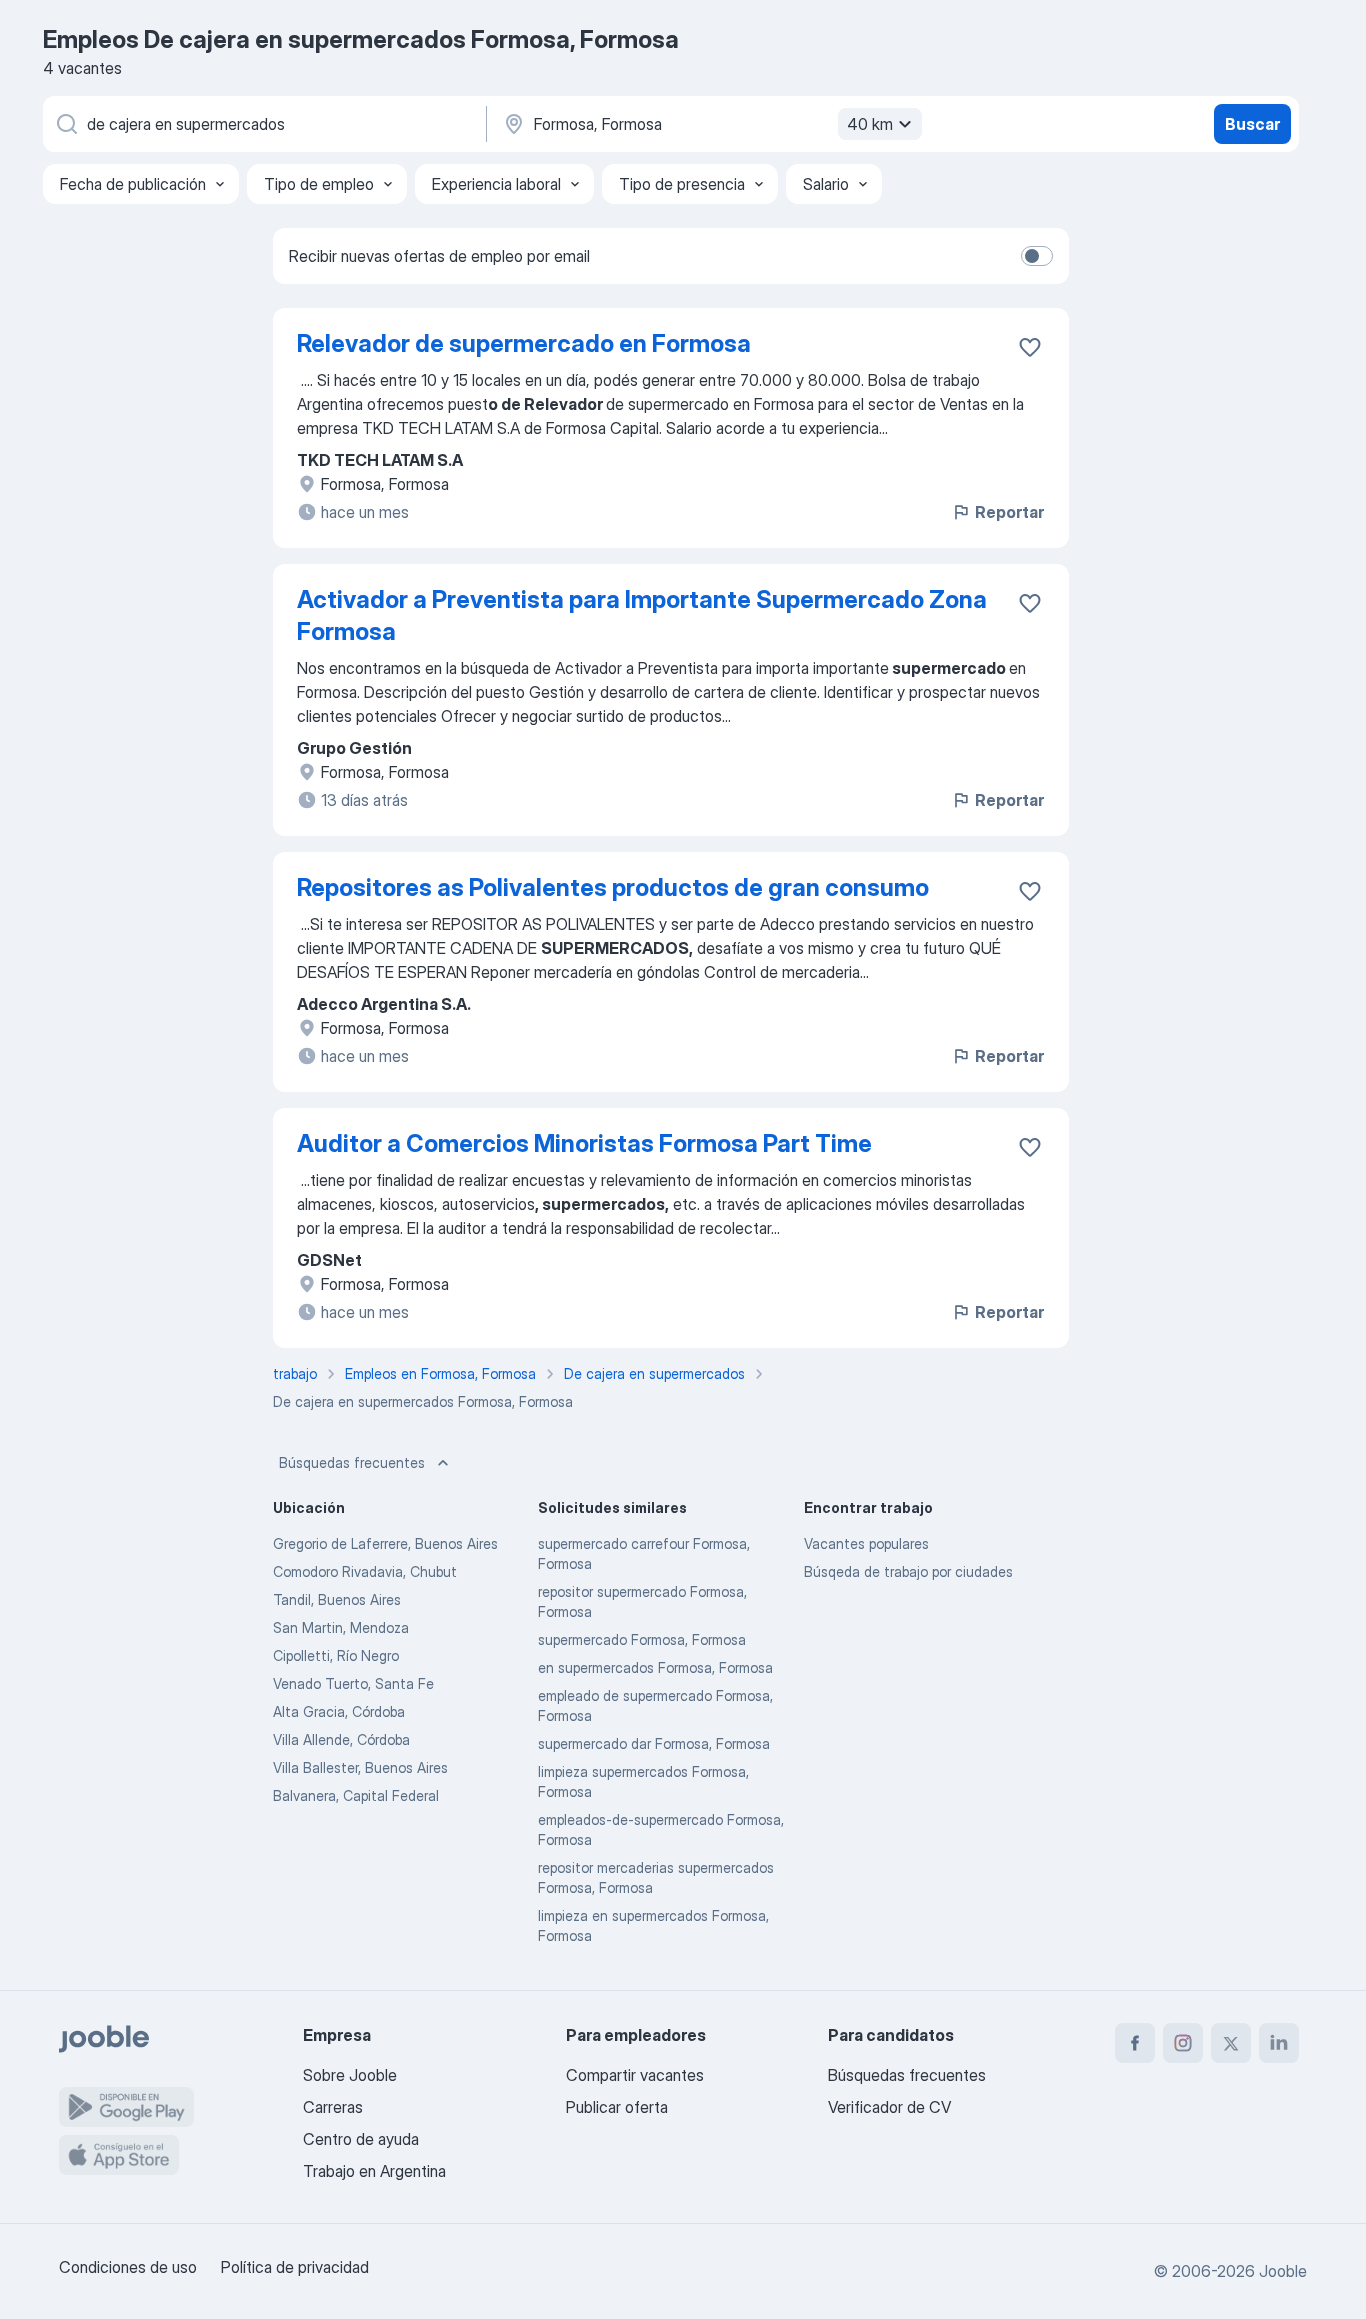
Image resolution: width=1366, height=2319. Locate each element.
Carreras (333, 2107)
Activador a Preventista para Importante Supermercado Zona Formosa (642, 615)
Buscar (1252, 124)
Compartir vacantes (635, 2075)
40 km (870, 124)
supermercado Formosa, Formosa (642, 1639)
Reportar (1009, 512)
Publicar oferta (617, 2107)
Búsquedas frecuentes (352, 1462)
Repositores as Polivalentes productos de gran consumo (613, 887)
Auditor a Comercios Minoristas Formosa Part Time (584, 1143)
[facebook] (1135, 2043)
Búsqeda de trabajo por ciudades (908, 1571)
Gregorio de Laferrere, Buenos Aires (385, 1543)
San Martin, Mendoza (341, 1627)
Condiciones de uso (128, 2267)
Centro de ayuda (361, 2139)
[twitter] (1231, 2043)
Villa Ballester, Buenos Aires (360, 1767)
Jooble (1283, 2271)
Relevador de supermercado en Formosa (524, 343)
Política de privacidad (295, 2267)
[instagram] (1183, 2043)
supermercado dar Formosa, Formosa (654, 1743)
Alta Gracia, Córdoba (339, 1711)
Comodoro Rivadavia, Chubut (365, 1571)
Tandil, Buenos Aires (337, 1599)
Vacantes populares (866, 1543)
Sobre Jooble (350, 2075)
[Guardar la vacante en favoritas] (1030, 347)
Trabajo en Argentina (374, 2171)
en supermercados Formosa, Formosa (655, 1667)
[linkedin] (1279, 2043)
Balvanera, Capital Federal (356, 1795)
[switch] (1037, 256)
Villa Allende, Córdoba (341, 1739)
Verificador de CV (889, 2107)
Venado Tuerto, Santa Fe (353, 1683)
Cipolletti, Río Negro (336, 1655)
